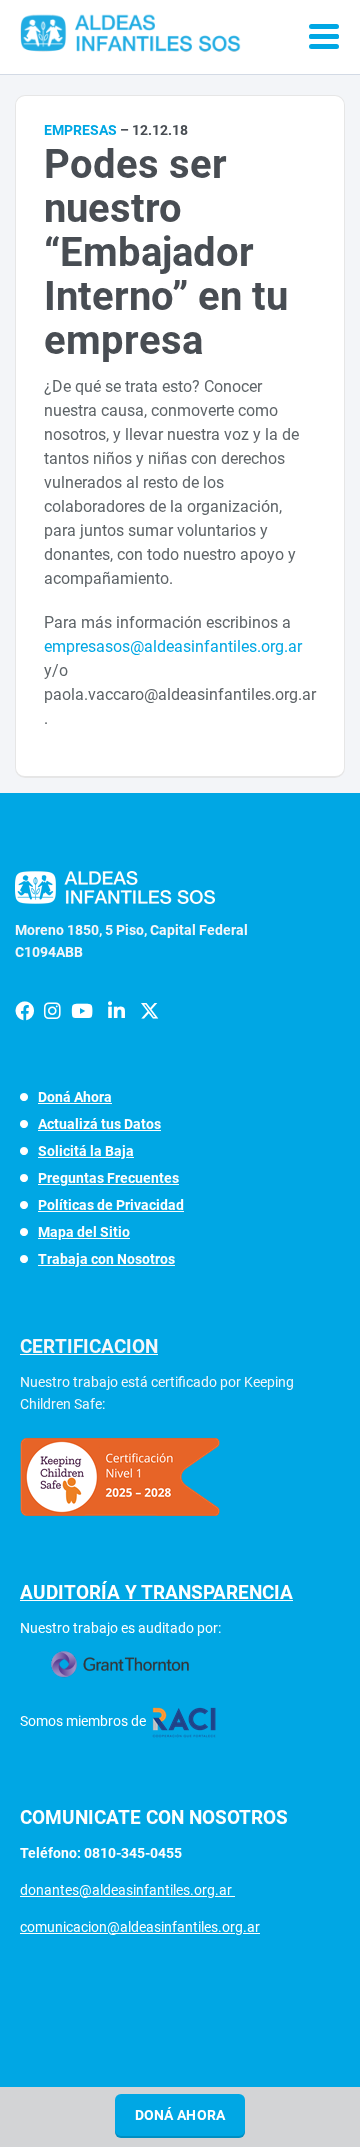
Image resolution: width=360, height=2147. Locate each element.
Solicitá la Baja (86, 1151)
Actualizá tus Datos (99, 1124)
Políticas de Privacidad (111, 1205)
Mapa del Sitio (84, 1232)
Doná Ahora (75, 1097)
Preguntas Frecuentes (108, 1178)
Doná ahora (180, 2115)
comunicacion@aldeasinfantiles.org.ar (140, 1927)
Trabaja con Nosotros (106, 1259)
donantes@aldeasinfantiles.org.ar (127, 1890)
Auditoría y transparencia (156, 1592)
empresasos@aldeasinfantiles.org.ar (173, 646)
